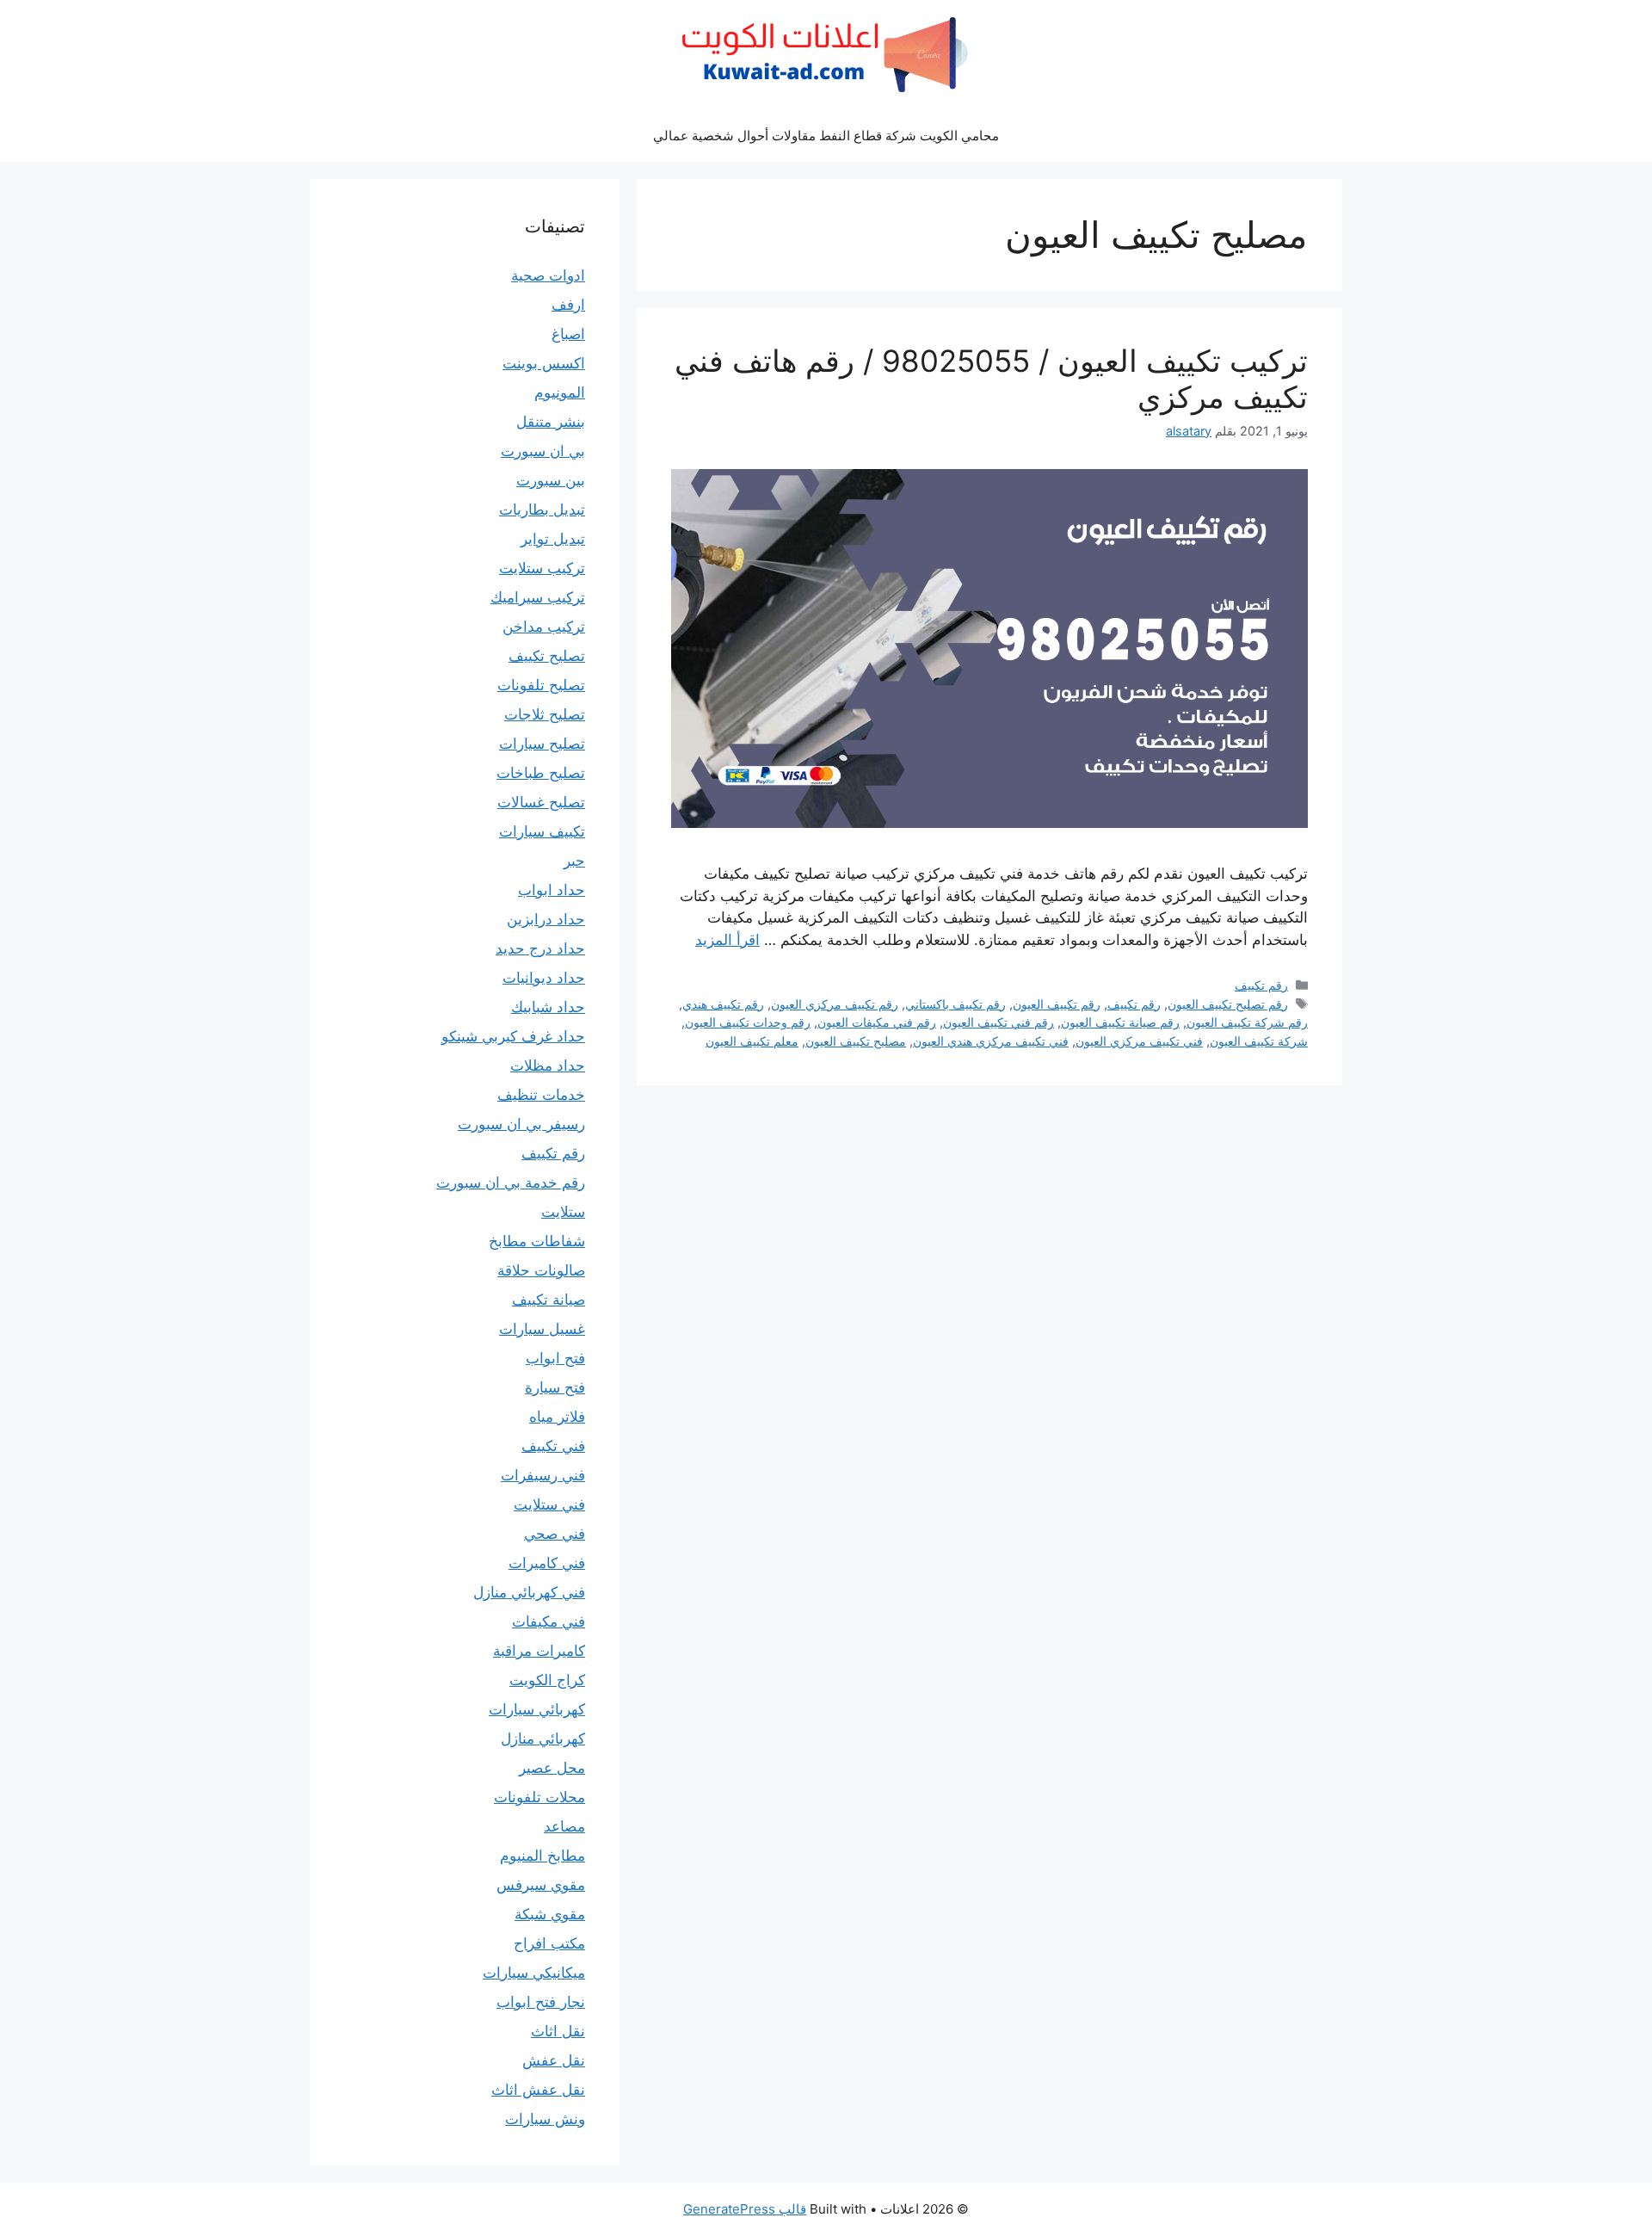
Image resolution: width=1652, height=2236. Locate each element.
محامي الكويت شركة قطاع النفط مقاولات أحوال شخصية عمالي (826, 136)
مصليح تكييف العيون (856, 1041)
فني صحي (555, 1534)
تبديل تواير (553, 539)
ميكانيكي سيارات (534, 1973)
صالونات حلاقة (541, 1270)
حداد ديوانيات (544, 978)
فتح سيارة (555, 1387)
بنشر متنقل (551, 422)
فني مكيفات (549, 1621)
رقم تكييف (1261, 985)
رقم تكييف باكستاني (955, 1004)
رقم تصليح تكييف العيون (1228, 1004)
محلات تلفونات (539, 1797)
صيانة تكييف (549, 1300)
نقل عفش (554, 2060)
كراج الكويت (547, 1680)
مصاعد (564, 1826)
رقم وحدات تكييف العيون (748, 1022)
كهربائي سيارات (537, 1709)
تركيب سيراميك (538, 597)
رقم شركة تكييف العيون (1247, 1022)
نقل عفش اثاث (538, 2090)
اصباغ (568, 334)
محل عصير (552, 1768)
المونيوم (560, 392)
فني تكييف (553, 1446)
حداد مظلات (548, 1065)
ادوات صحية (548, 275)
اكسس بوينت (544, 363)
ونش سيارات (545, 2119)
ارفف (568, 305)
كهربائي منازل (543, 1739)
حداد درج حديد (540, 948)
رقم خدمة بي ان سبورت (511, 1183)
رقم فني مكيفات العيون (877, 1022)
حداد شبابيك (548, 1007)
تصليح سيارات (542, 744)
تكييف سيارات (542, 831)
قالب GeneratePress (745, 2209)
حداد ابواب (552, 890)
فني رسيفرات (543, 1475)
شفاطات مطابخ (537, 1241)
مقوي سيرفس (541, 1885)
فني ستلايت (549, 1504)
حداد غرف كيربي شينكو (513, 1036)
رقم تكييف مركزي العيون (835, 1004)
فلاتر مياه (557, 1417)
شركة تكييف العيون (1259, 1041)
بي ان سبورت (543, 451)
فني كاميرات (547, 1563)
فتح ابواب (555, 1358)
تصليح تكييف (547, 656)
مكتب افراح (549, 1943)
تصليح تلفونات (541, 685)
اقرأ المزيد (727, 940)
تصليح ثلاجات (545, 714)
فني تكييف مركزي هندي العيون (991, 1041)
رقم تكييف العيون (1057, 1004)
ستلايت (563, 1212)
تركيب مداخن (544, 627)
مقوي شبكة (550, 1914)
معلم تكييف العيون (752, 1041)
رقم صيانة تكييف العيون (1120, 1022)
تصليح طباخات (541, 773)
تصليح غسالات (541, 802)
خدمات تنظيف (541, 1095)
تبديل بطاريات (542, 510)
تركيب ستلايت (542, 568)
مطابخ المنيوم (542, 1856)
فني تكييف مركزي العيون (1139, 1041)
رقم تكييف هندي (723, 1004)
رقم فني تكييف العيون (999, 1022)
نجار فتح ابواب (541, 2002)
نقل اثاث (558, 2031)
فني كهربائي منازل (529, 1592)
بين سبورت (551, 480)
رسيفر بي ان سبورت (521, 1124)
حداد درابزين (546, 919)
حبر (574, 861)
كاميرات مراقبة (539, 1651)
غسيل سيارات (542, 1329)
